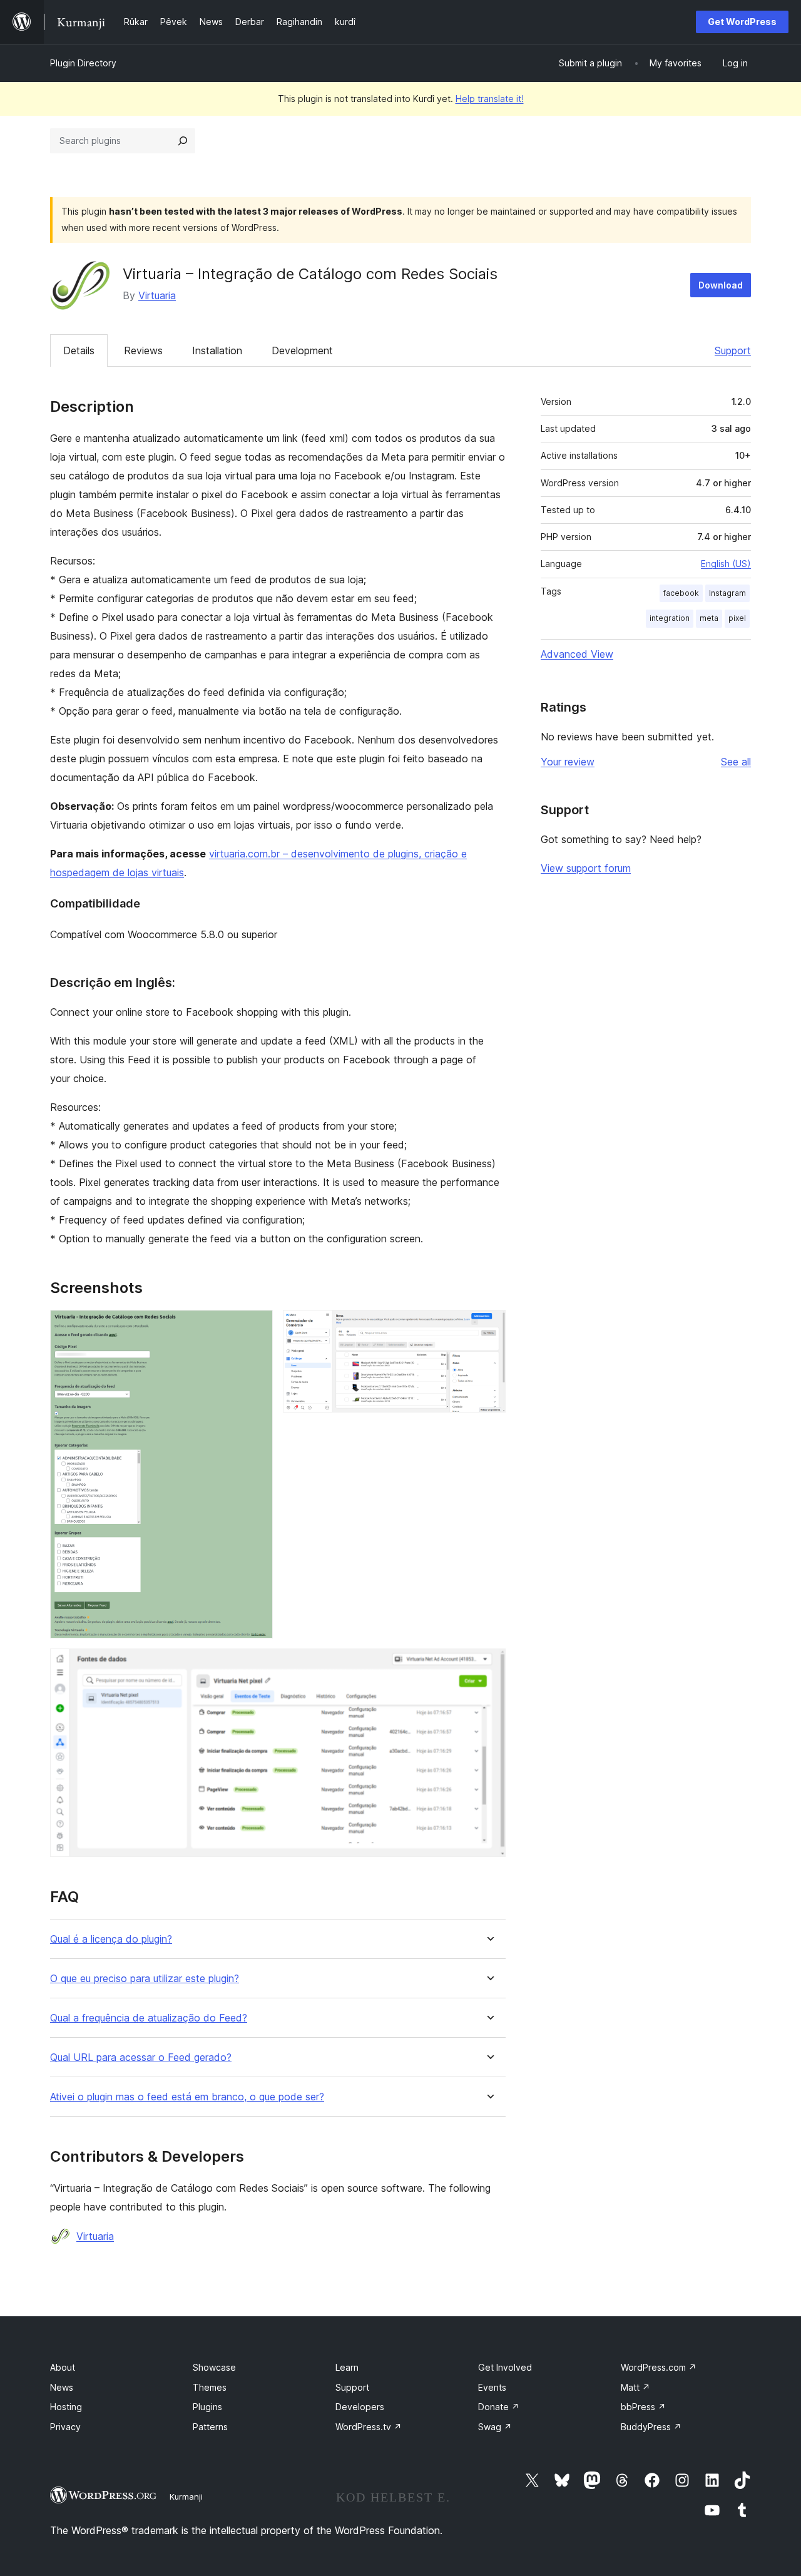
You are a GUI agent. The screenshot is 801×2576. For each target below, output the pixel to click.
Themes (210, 2387)
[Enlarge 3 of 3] (489, 1665)
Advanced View (577, 654)
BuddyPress (651, 2427)
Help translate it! (490, 99)
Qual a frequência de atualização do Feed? (149, 2018)
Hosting (66, 2407)
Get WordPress (742, 22)
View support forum (586, 868)
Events (492, 2387)
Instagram (727, 593)
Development (302, 350)
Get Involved (505, 2367)
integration (670, 618)
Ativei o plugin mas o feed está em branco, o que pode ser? (187, 2097)
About (63, 2367)
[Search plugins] (183, 141)
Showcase (214, 2367)
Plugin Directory (83, 63)
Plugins (207, 2407)
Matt (635, 2387)
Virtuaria (157, 295)
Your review (568, 762)
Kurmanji (186, 2497)
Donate (499, 2407)
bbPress (643, 2407)
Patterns (210, 2427)
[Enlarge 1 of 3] (256, 1327)
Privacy (65, 2427)
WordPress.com (659, 2367)
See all (736, 762)
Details (79, 350)
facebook (681, 593)
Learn (347, 2367)
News (62, 2387)
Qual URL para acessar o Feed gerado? (141, 2057)
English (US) (726, 564)
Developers (360, 2407)
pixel (737, 618)
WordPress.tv (369, 2427)
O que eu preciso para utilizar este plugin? (145, 1979)
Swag (495, 2427)
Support (733, 350)
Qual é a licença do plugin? (111, 1939)
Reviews (143, 350)
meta (709, 618)
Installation (217, 350)
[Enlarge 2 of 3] (489, 1327)
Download (721, 285)
